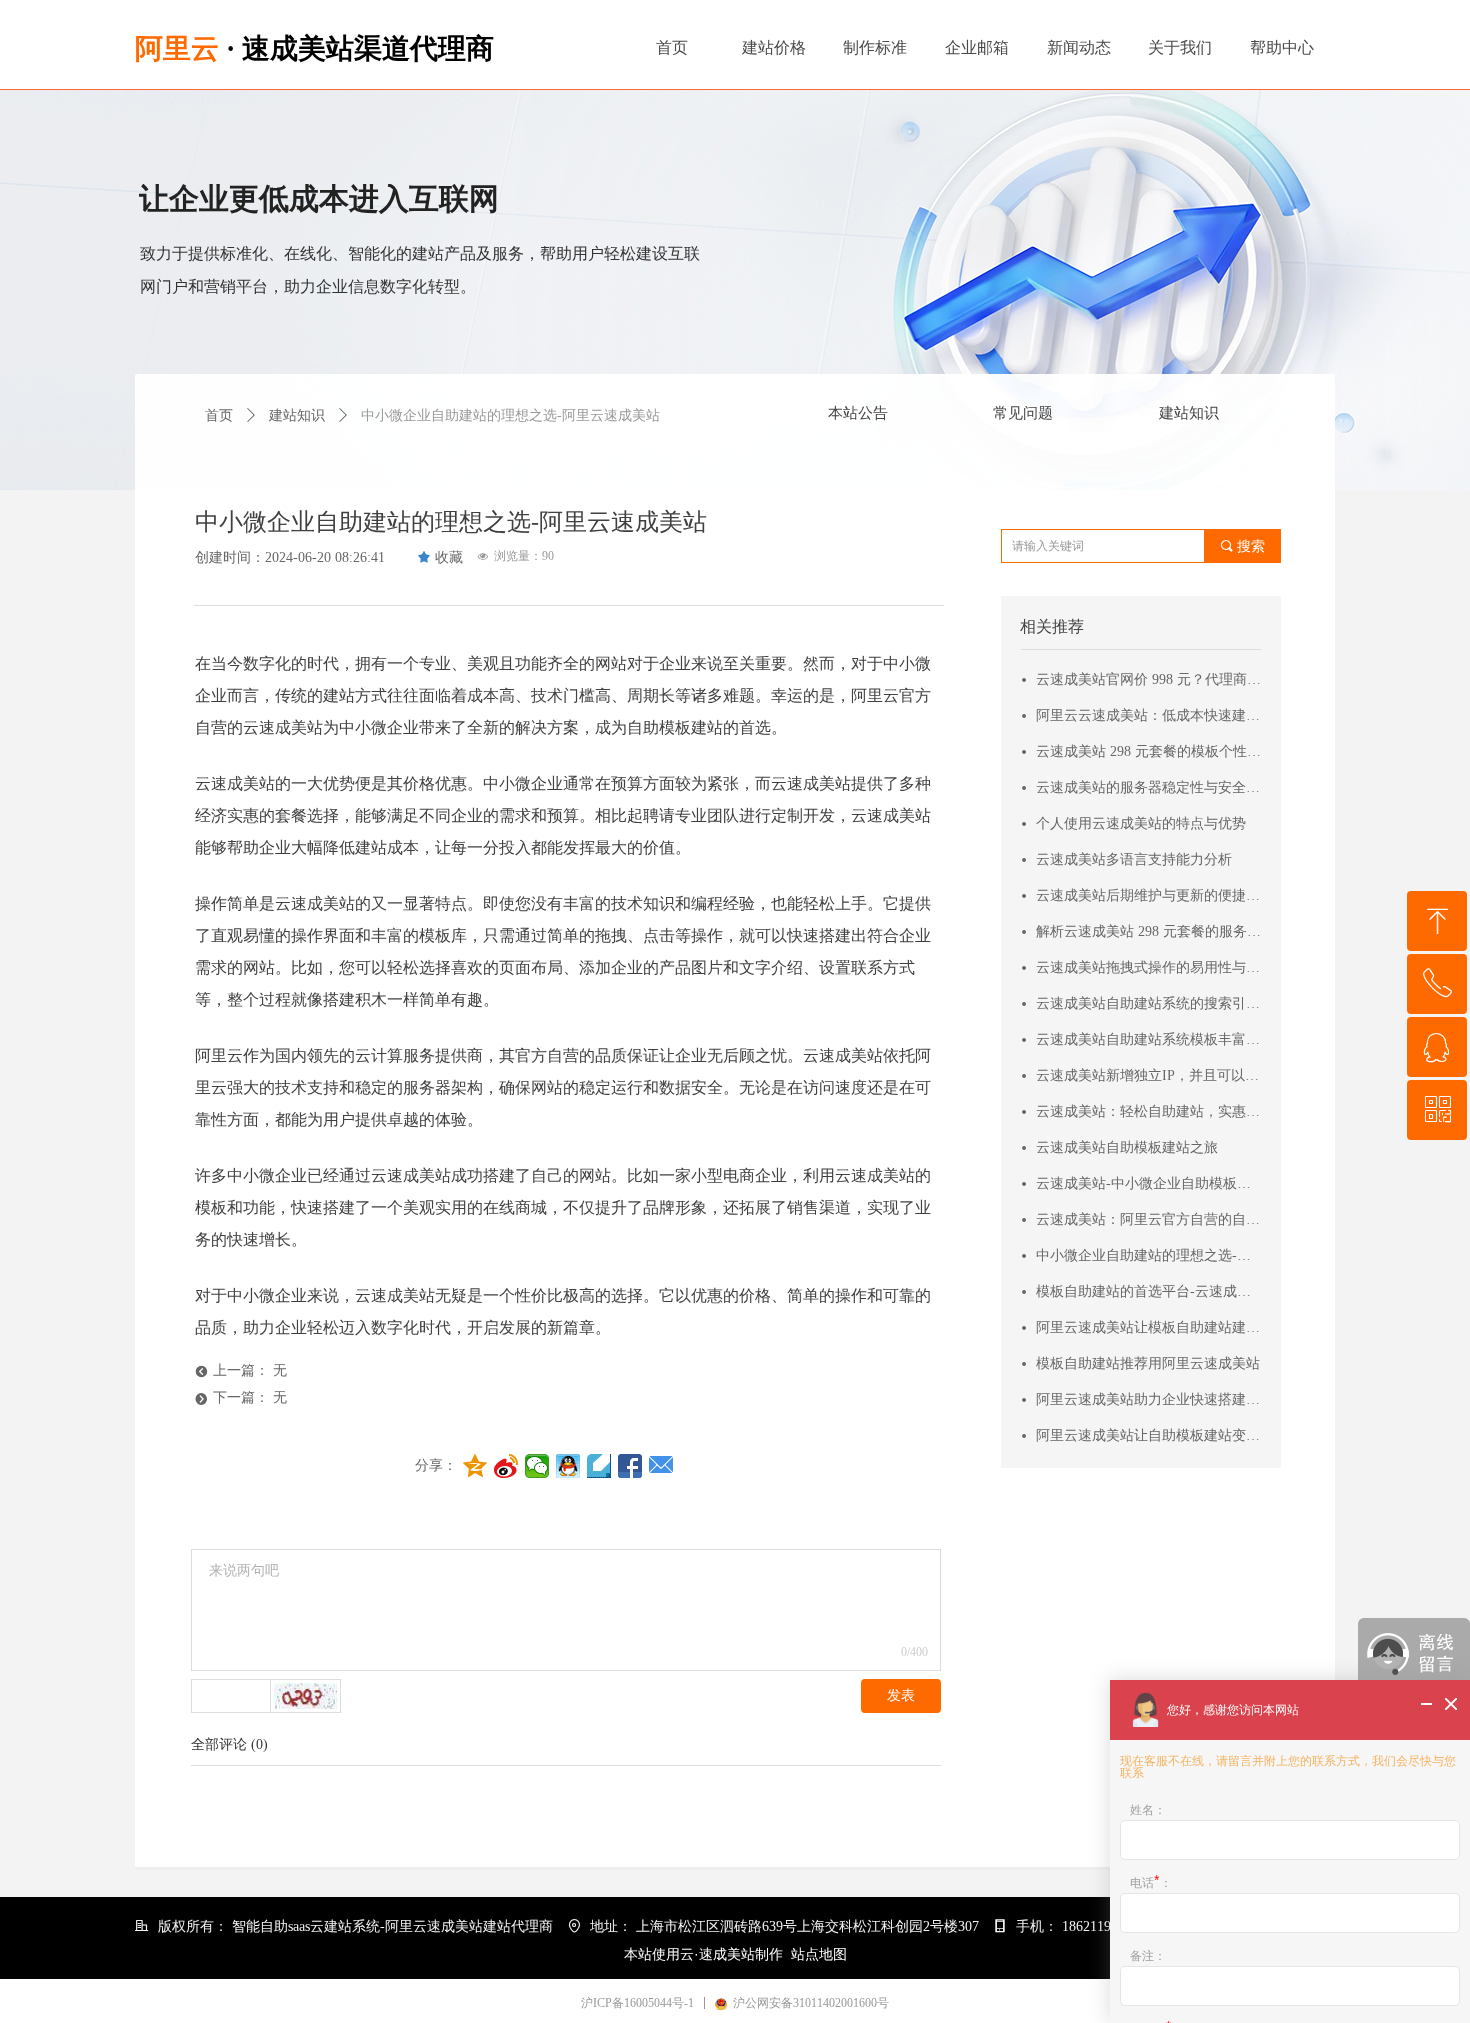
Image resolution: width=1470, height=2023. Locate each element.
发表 (901, 1695)
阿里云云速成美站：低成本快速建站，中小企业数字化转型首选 (1149, 715)
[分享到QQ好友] (568, 1466)
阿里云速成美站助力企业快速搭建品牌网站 (1149, 1399)
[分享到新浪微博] (506, 1466)
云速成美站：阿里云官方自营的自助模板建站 (1149, 1219)
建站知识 (1189, 413)
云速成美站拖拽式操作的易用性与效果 (1149, 967)
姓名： (1148, 1809)
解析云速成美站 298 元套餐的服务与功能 (1149, 931)
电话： (1151, 1882)
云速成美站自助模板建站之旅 (1127, 1147)
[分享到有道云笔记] (599, 1466)
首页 (219, 415)
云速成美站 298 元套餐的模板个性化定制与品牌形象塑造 (1149, 751)
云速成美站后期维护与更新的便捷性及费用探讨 (1149, 895)
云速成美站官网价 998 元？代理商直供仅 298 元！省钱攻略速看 (1149, 679)
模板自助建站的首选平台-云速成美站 (1149, 1291)
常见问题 (1023, 413)
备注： (1148, 1955)
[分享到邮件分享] (661, 1466)
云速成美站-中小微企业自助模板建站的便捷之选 (1149, 1183)
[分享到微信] (537, 1466)
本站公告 (858, 413)
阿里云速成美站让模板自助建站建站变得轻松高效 (1149, 1327)
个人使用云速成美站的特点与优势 (1141, 823)
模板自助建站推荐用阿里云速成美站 (1148, 1363)
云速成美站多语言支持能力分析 (1134, 859)
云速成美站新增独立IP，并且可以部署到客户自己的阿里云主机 (1149, 1075)
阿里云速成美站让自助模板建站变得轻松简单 (1149, 1435)
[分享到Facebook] (630, 1466)
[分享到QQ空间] (475, 1466)
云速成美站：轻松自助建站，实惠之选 (1149, 1111)
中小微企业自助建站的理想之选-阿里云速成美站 (1149, 1255)
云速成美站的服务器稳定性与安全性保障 (1149, 787)
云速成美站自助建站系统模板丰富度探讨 (1149, 1039)
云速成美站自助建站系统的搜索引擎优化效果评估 (1149, 1003)
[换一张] (306, 1696)
